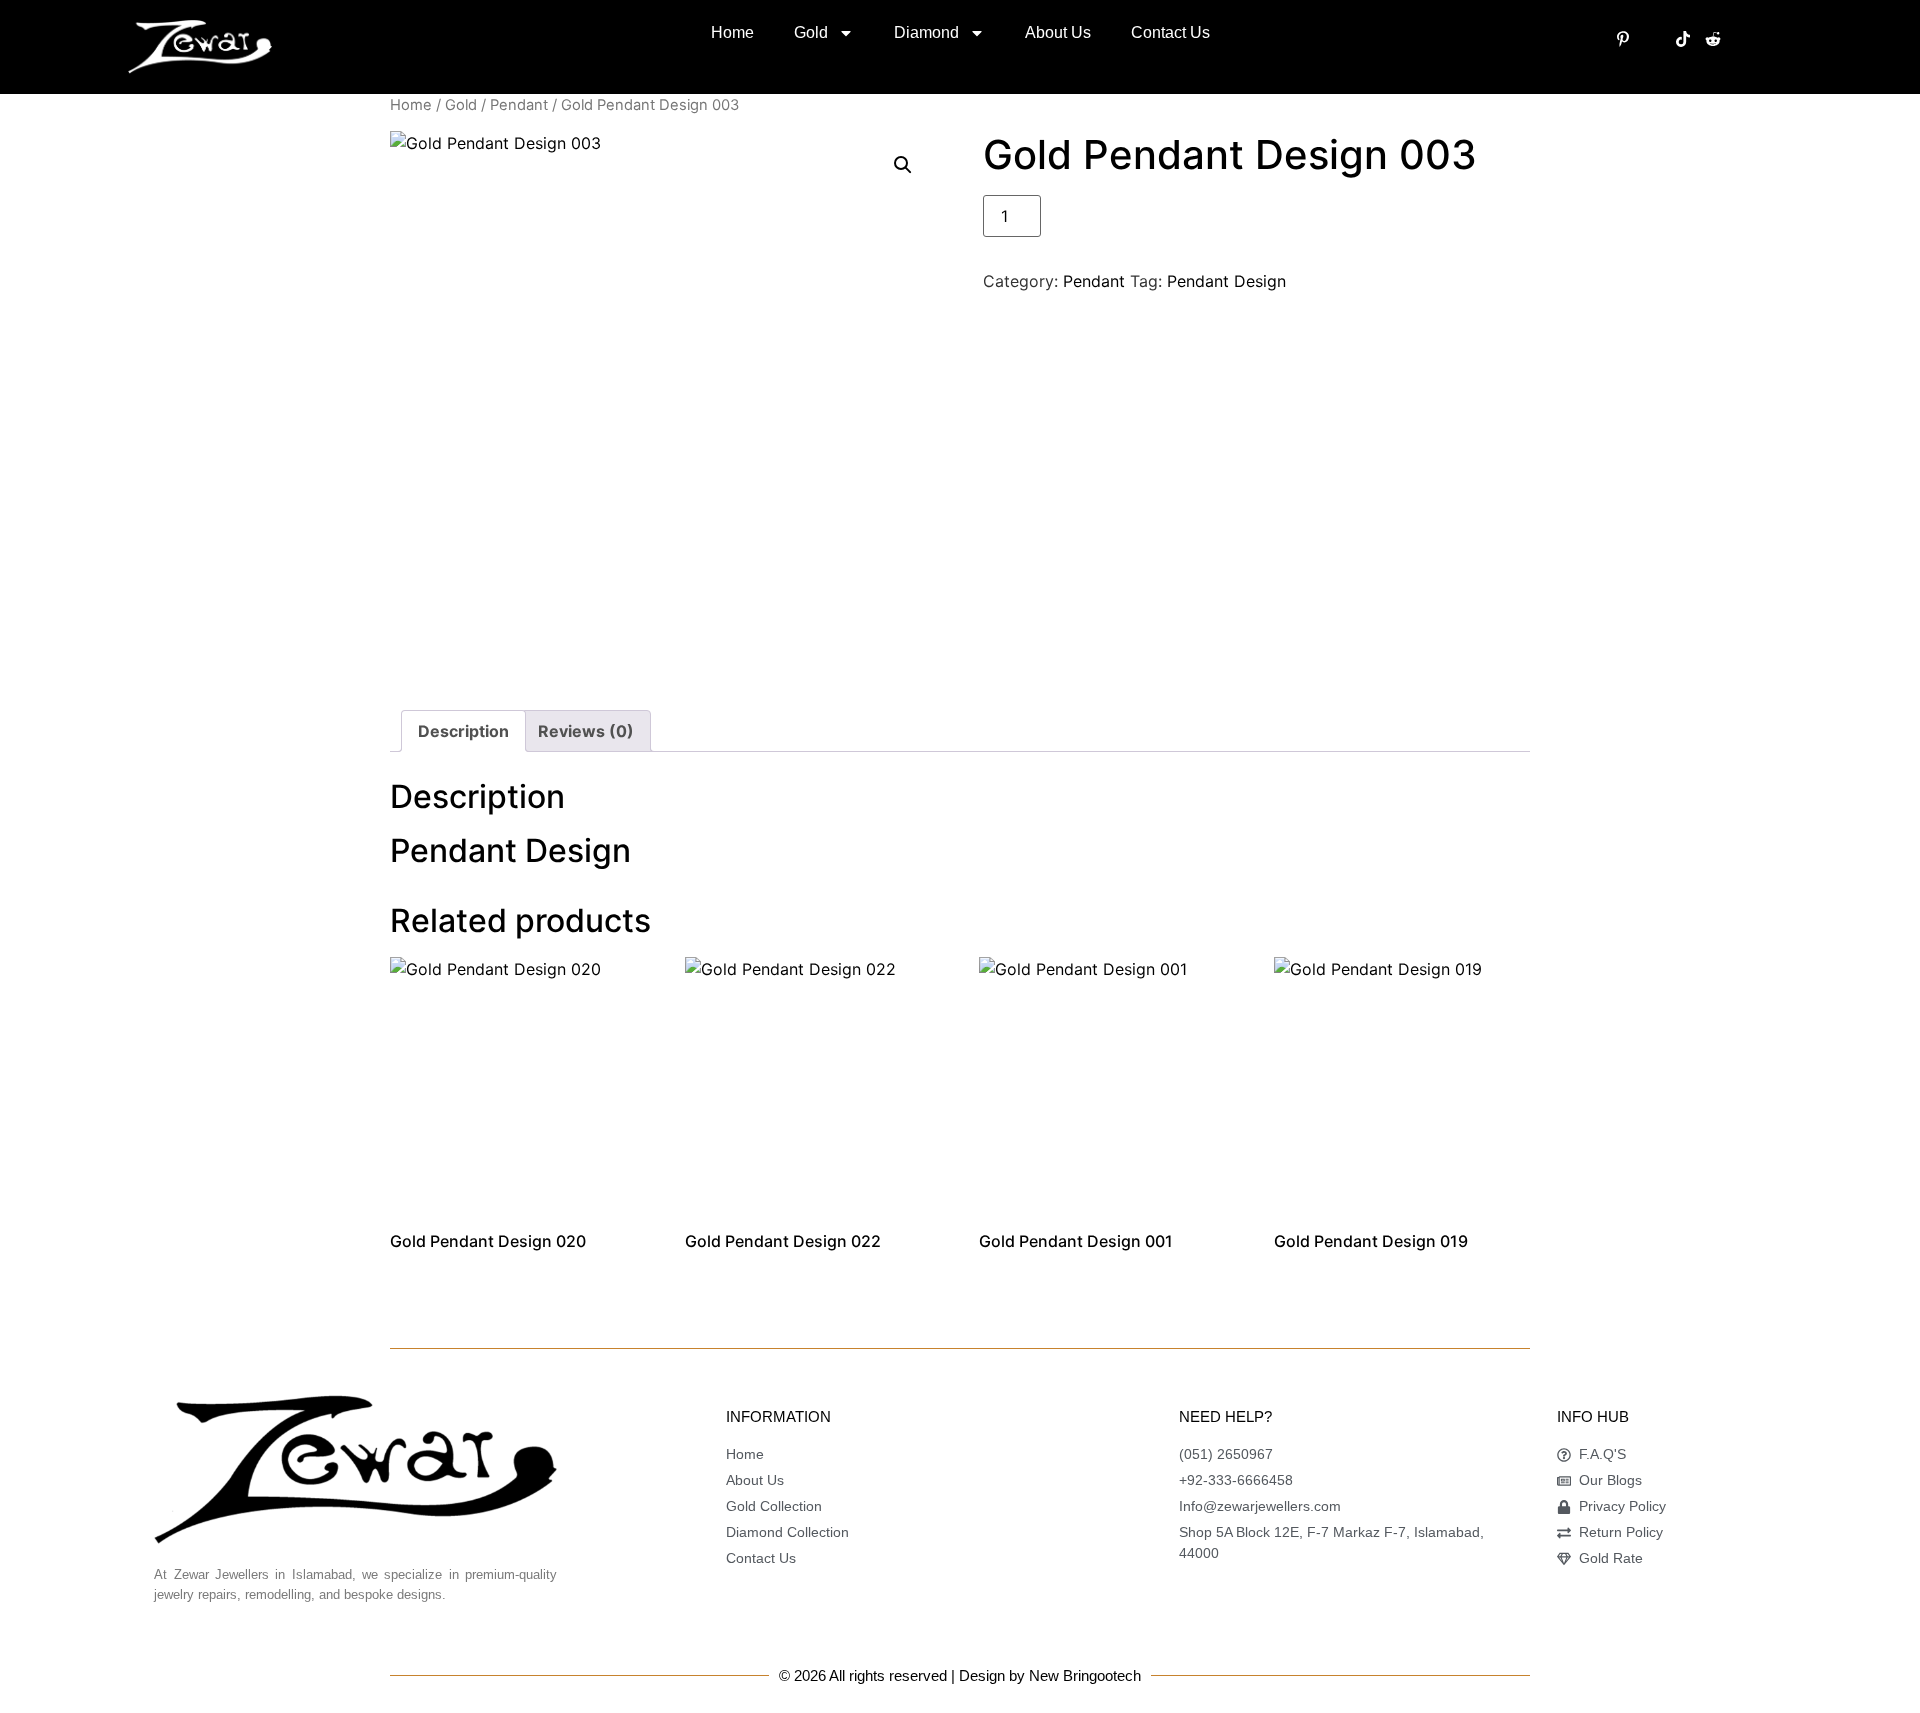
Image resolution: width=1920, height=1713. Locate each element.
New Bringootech (1085, 1675)
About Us (1058, 32)
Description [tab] (463, 731)
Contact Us (1170, 32)
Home (732, 32)
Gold (811, 32)
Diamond (926, 32)
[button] (903, 165)
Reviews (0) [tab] (586, 731)
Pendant (519, 105)
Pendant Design (1226, 281)
